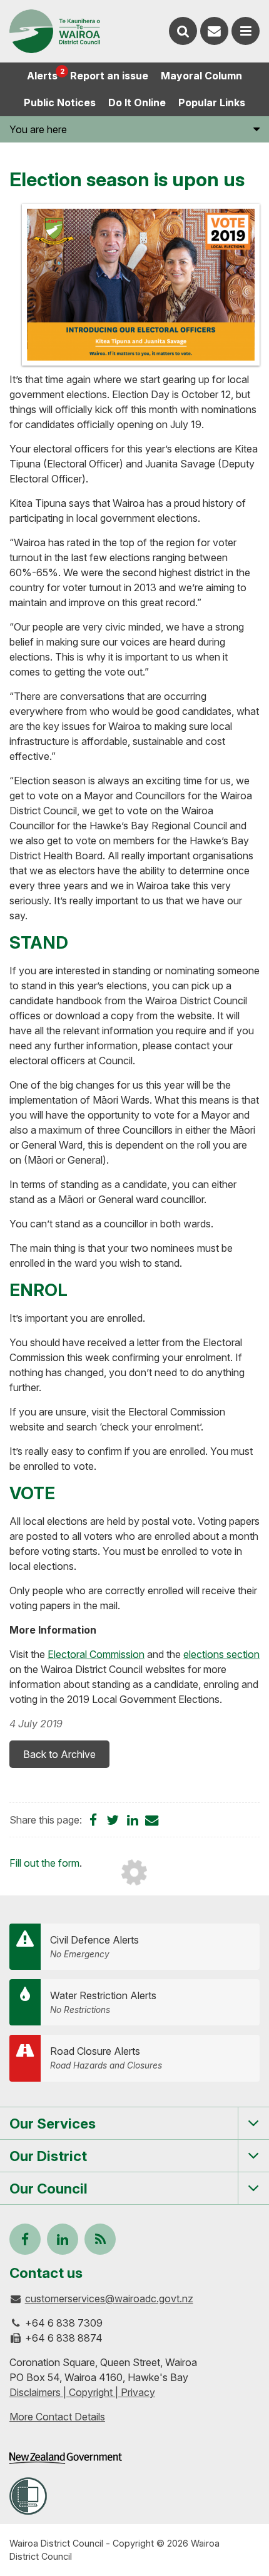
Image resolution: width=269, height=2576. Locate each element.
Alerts (45, 74)
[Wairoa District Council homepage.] (55, 31)
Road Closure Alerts (106, 2058)
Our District (48, 2156)
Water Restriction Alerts (103, 2002)
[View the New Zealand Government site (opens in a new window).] (66, 2458)
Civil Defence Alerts (94, 1946)
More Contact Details (57, 2417)
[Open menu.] (246, 31)
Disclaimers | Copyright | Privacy (82, 2392)
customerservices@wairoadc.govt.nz (109, 2299)
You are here (38, 129)
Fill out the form (44, 1863)
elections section (221, 1654)
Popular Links (212, 102)
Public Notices (60, 102)
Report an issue (109, 76)
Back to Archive (59, 1754)
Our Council (48, 2188)
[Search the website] (183, 31)
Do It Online (137, 102)
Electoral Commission (96, 1654)
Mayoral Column (201, 76)
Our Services (53, 2123)
